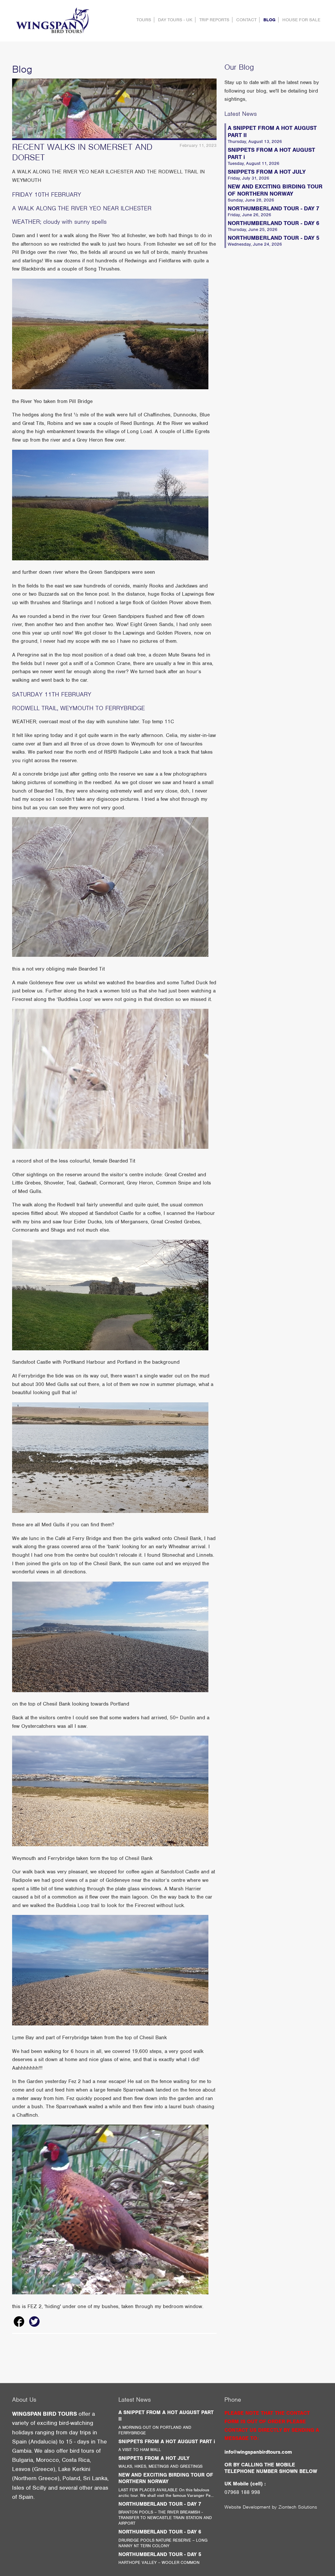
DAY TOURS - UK (175, 20)
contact (246, 20)
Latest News (241, 114)
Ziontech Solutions (298, 2507)
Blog (269, 20)
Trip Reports (214, 20)
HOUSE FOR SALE (301, 20)
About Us (24, 2400)
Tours (144, 20)
